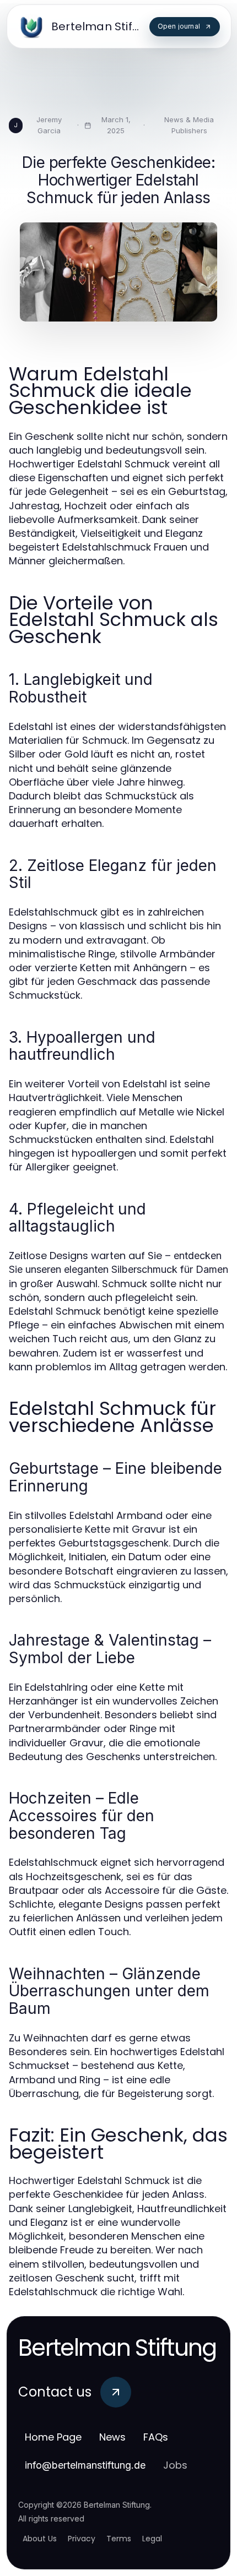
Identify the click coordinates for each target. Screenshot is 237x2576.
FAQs (156, 2437)
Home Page (53, 2437)
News (112, 2437)
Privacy (82, 2539)
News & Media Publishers (189, 125)
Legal (152, 2539)
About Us (40, 2539)
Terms (119, 2539)
